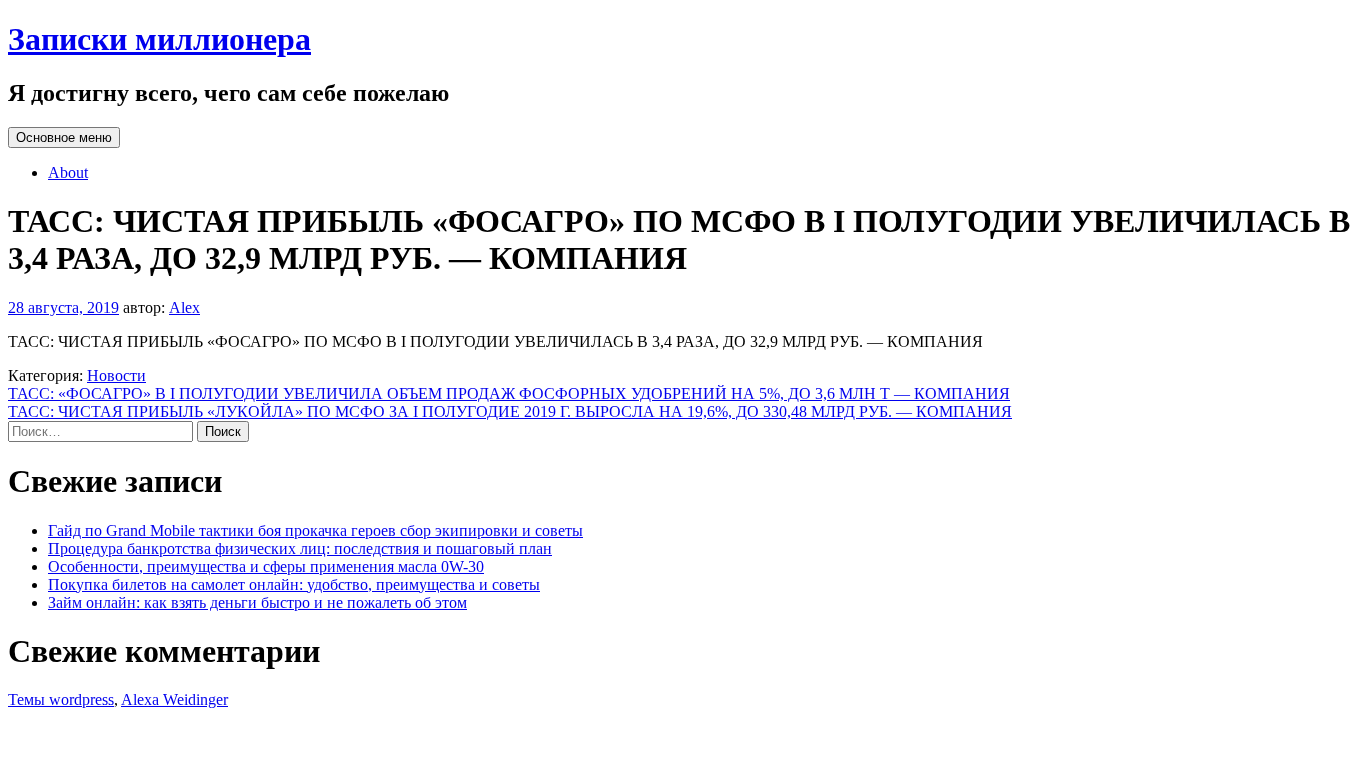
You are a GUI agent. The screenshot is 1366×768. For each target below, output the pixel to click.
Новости (116, 375)
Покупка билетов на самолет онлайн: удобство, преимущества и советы (294, 584)
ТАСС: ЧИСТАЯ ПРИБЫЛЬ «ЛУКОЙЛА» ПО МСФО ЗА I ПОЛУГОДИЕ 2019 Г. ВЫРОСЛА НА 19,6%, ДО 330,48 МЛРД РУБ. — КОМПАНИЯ (510, 411)
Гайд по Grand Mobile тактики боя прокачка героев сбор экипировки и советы (315, 530)
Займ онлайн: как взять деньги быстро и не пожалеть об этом (257, 602)
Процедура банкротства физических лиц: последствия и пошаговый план (300, 548)
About (68, 172)
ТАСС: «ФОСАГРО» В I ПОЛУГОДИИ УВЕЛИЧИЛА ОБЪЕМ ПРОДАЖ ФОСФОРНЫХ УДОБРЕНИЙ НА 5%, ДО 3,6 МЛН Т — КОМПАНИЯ (509, 393)
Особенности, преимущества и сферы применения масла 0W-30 (266, 566)
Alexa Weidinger (174, 699)
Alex (184, 307)
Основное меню (64, 137)
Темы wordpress (61, 699)
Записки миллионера (159, 39)
